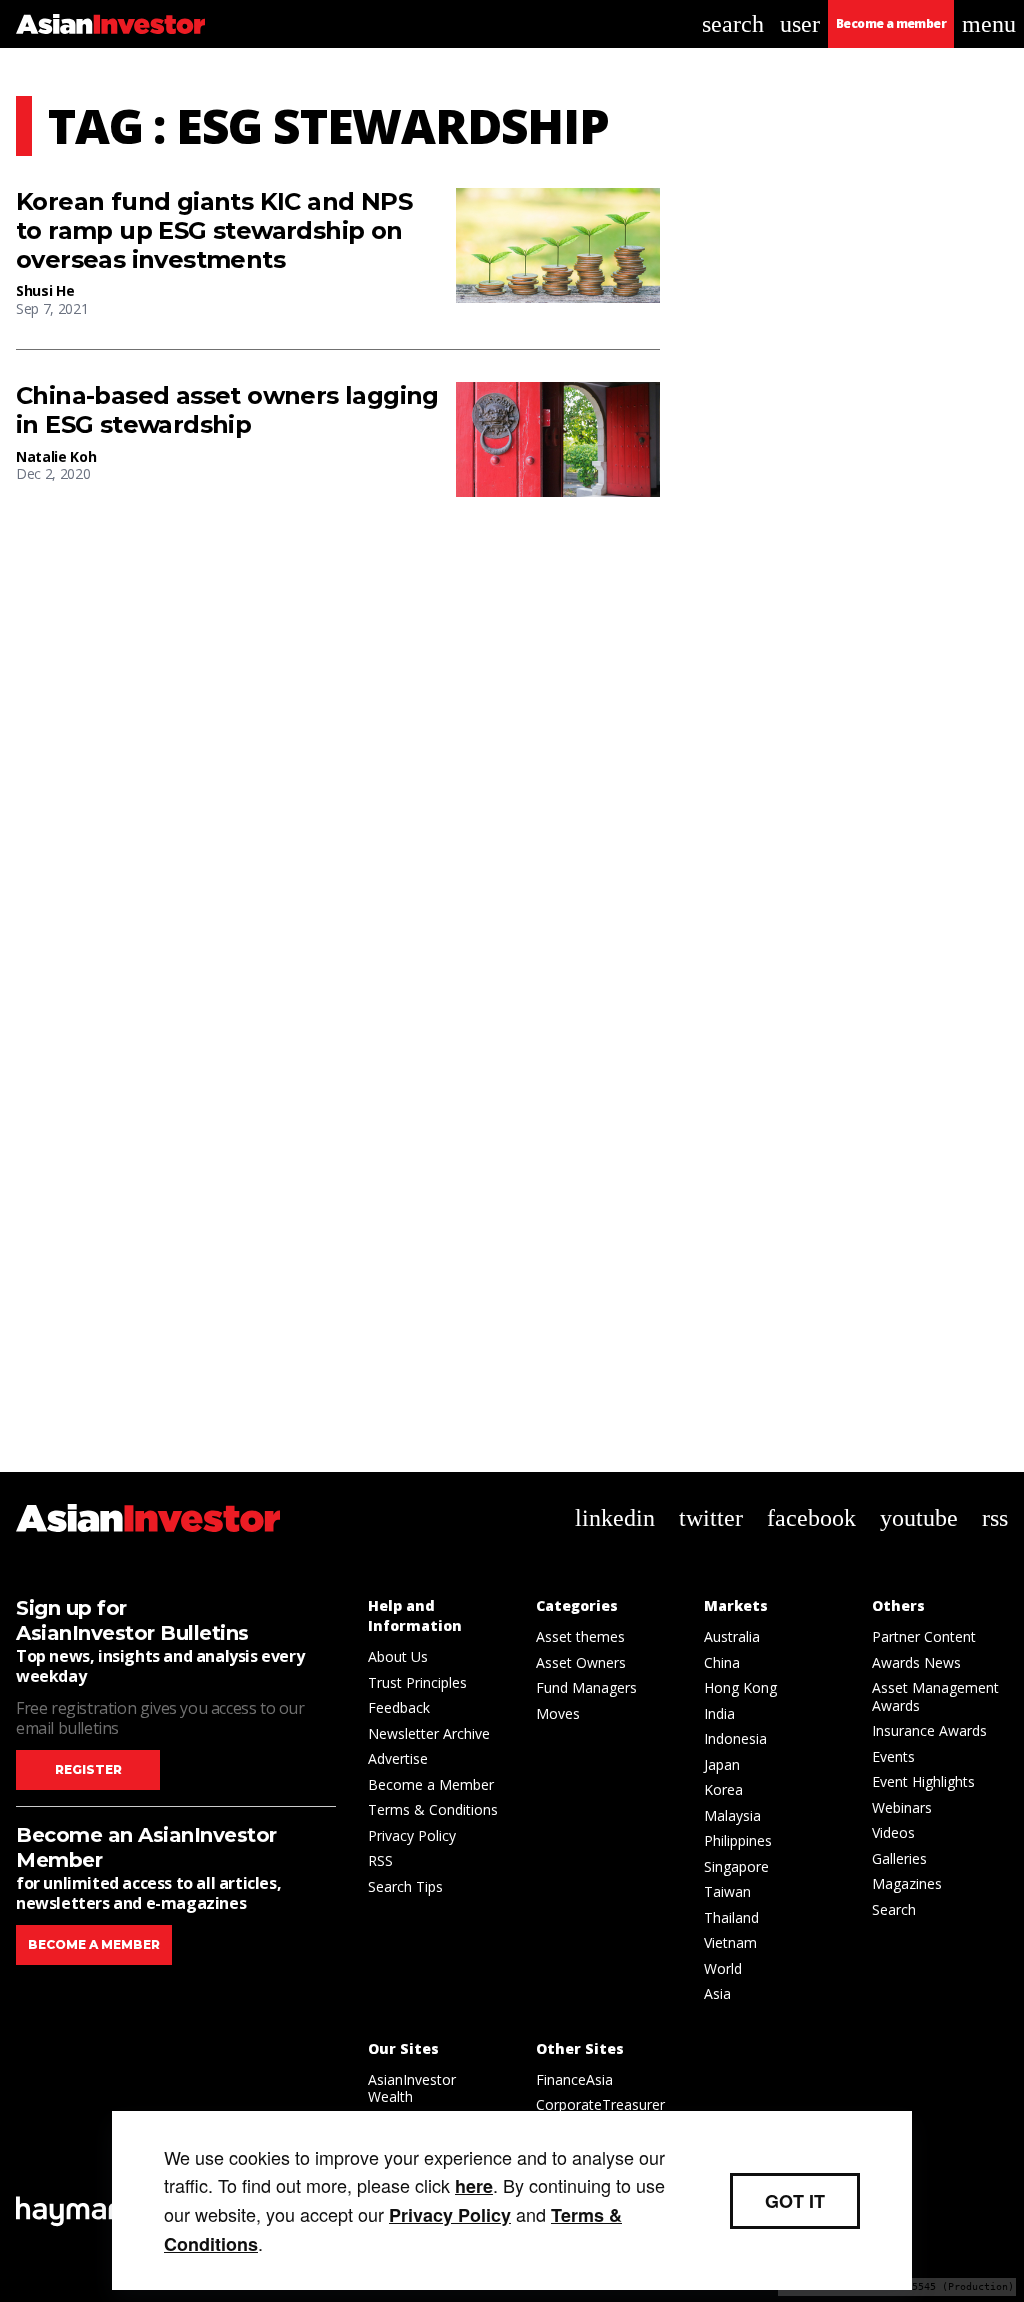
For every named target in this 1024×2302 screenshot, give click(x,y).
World (723, 1968)
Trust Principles (417, 1682)
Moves (558, 1713)
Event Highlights (923, 1781)
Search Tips (405, 1886)
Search (894, 1909)
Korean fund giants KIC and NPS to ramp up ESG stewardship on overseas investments (214, 231)
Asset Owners (581, 1662)
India (719, 1713)
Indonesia (735, 1738)
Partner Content (924, 1636)
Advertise (398, 1758)
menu (989, 24)
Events (893, 1756)
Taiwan (727, 1891)
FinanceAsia (574, 2079)
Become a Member (431, 1784)
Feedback (399, 1707)
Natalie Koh (56, 456)
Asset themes (580, 1636)
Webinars (902, 1807)
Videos (893, 1832)
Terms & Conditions (433, 1809)
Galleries (899, 1858)
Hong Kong (740, 1687)
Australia (732, 1636)
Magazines (907, 1883)
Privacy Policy (412, 1835)
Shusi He (45, 290)
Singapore (736, 1866)
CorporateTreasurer (600, 2104)
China (722, 1662)
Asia (717, 1993)
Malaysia (732, 1815)
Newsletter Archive (429, 1733)
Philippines (738, 1840)
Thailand (731, 1917)
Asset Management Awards (935, 1696)
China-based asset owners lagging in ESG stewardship (227, 410)
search (733, 24)
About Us (398, 1656)
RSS (380, 1860)
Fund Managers (586, 1687)
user (800, 24)
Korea (723, 1789)
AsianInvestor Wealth (412, 2088)
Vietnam (730, 1942)
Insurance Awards (929, 1730)
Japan (722, 1764)
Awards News (916, 1662)
